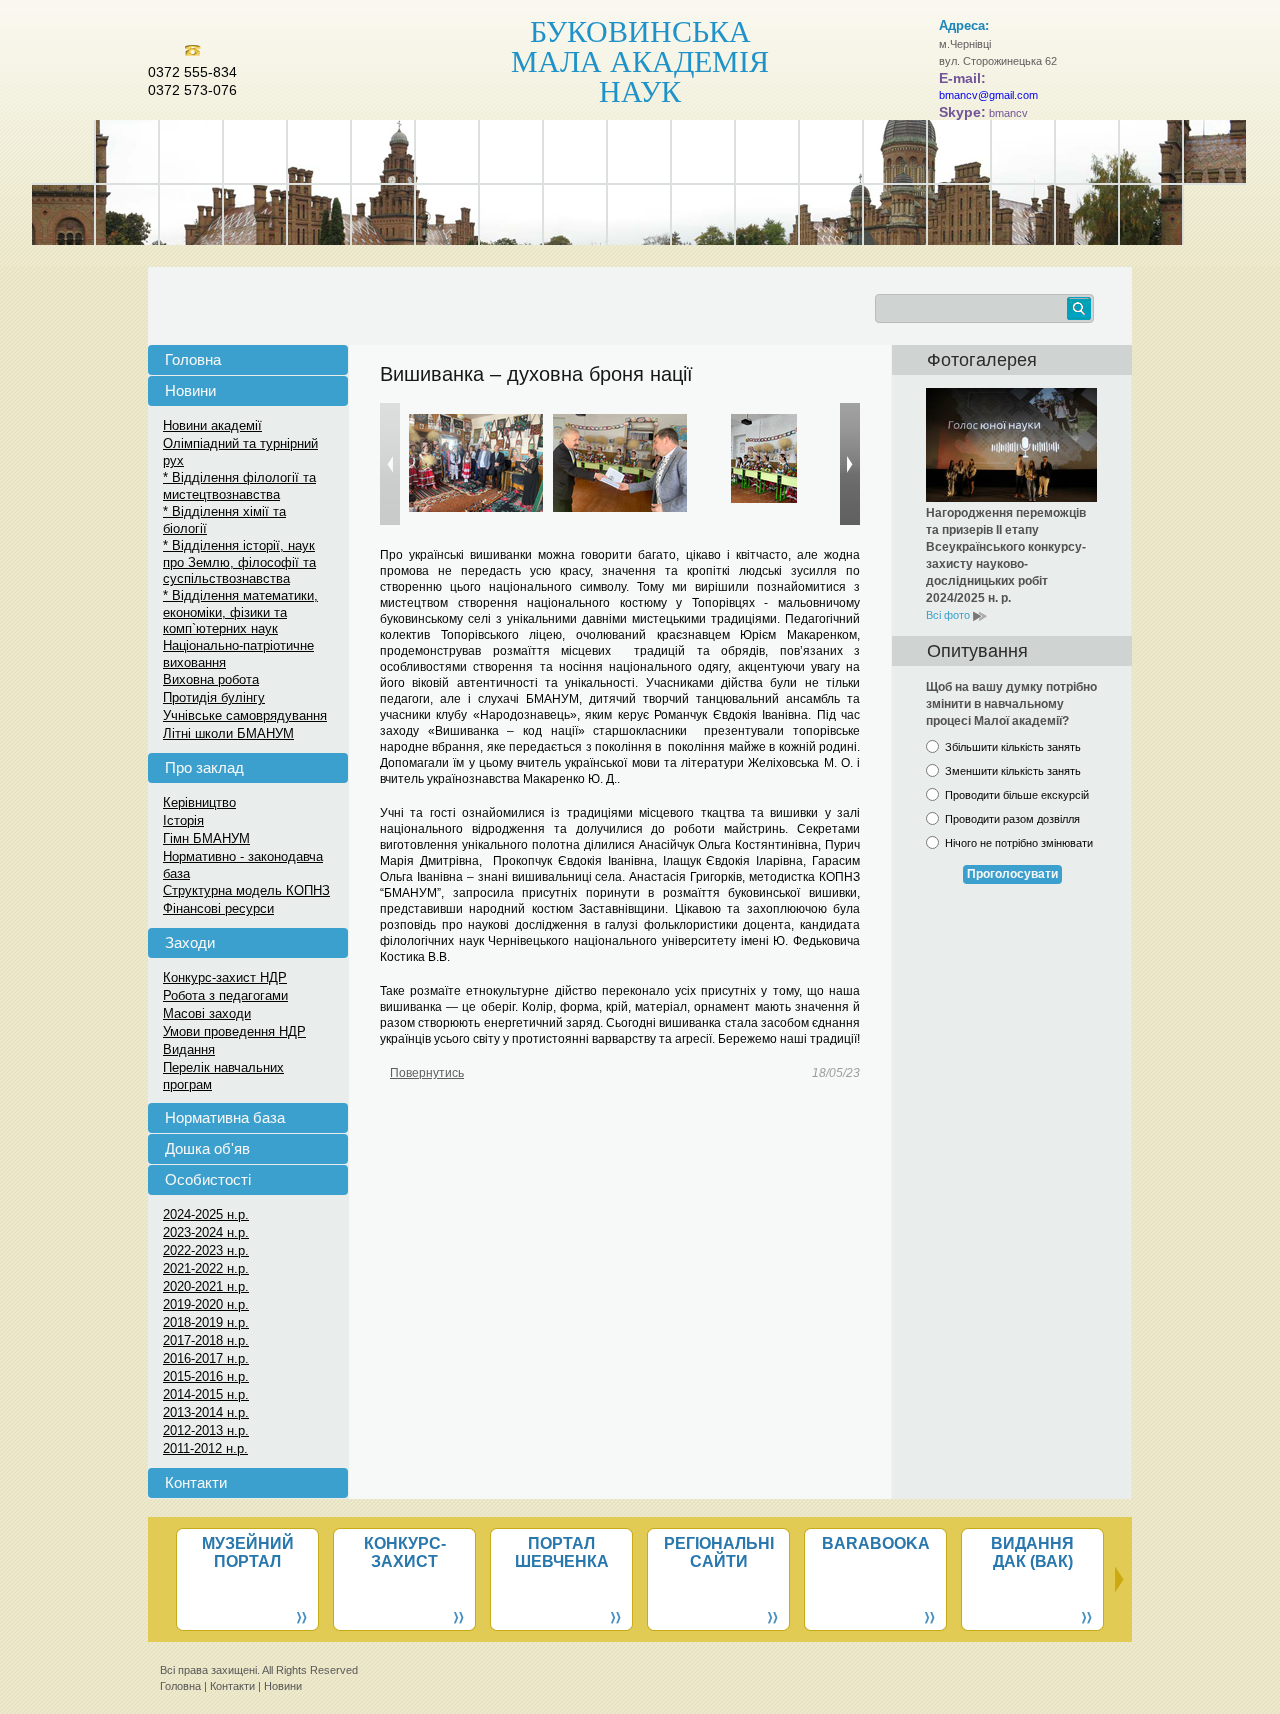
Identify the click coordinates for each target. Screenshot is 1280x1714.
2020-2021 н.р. (206, 1286)
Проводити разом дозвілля (1012, 819)
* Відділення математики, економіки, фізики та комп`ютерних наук (240, 612)
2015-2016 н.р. (206, 1376)
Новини (190, 390)
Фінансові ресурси (218, 908)
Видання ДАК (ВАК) (1032, 1552)
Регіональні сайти (719, 1552)
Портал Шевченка (562, 1552)
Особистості (208, 1179)
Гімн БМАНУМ (206, 838)
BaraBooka (876, 1543)
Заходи (190, 942)
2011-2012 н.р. (205, 1448)
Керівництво (199, 802)
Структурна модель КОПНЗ (246, 890)
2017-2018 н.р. (206, 1340)
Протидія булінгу (214, 697)
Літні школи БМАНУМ (228, 733)
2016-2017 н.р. (206, 1358)
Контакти (196, 1482)
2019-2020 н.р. (206, 1304)
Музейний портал (248, 1552)
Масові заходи (207, 1013)
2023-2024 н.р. (206, 1232)
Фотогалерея (982, 360)
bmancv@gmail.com (988, 95)
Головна (193, 359)
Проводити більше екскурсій (1017, 795)
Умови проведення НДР (234, 1031)
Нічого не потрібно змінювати (1019, 843)
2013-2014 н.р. (206, 1412)
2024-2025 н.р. (206, 1214)
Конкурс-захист (405, 1552)
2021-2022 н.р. (206, 1268)
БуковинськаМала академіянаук (640, 60)
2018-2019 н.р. (206, 1322)
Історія (183, 820)
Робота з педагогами (225, 995)
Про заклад (204, 767)
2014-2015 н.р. (206, 1394)
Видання (189, 1049)
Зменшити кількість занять (1013, 771)
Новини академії (212, 425)
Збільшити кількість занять (1013, 747)
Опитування (977, 651)
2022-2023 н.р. (206, 1250)
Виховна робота (211, 679)
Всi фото (949, 615)
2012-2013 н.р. (206, 1430)
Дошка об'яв (207, 1148)
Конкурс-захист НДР (225, 977)
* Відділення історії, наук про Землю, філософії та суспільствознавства (239, 562)
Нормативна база (225, 1117)
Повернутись (427, 1073)
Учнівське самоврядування (245, 715)
